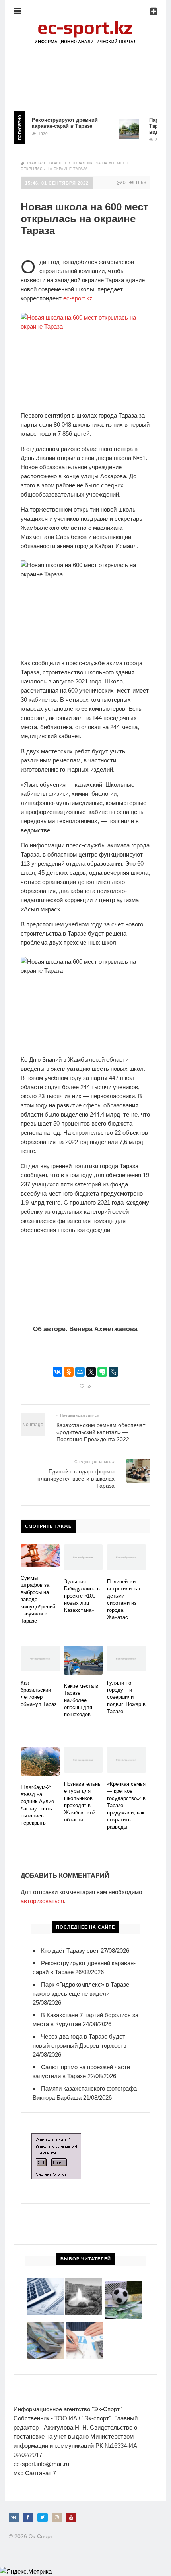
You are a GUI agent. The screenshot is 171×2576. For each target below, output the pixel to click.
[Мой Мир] (80, 1372)
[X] (91, 1372)
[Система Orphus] (56, 2138)
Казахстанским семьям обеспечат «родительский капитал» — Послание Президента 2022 (101, 1432)
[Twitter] (43, 2517)
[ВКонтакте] (58, 1372)
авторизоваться (42, 1901)
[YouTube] (71, 2517)
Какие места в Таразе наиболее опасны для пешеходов (81, 1700)
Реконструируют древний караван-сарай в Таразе (56, 123)
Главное (58, 163)
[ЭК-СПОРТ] (85, 22)
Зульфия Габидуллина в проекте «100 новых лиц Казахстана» (82, 1596)
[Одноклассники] (69, 1372)
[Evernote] (102, 1372)
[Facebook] (28, 2517)
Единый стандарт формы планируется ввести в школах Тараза (76, 1479)
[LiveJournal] (113, 1372)
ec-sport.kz (78, 298)
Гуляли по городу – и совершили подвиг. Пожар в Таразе (126, 1697)
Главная (36, 163)
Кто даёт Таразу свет (70, 1951)
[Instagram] (57, 2517)
